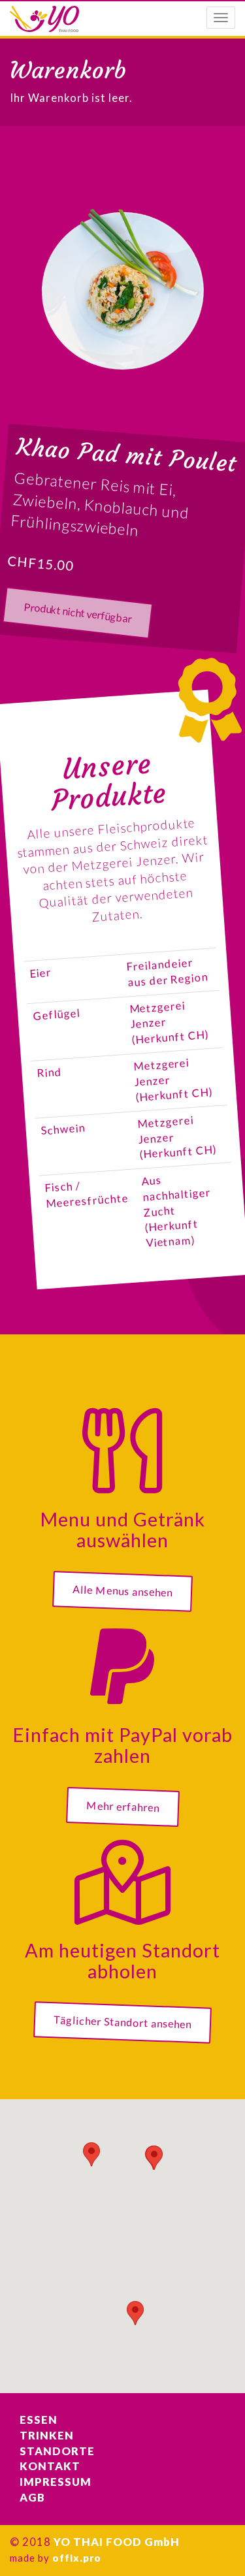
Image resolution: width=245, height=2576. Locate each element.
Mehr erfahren (122, 1806)
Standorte (57, 2451)
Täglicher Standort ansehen (123, 2022)
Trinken (47, 2436)
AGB (32, 2498)
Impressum (56, 2482)
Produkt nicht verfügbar (77, 612)
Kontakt (50, 2466)
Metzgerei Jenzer (123, 862)
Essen (39, 2420)
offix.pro (77, 2558)
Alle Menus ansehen (123, 1590)
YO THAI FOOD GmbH (117, 2542)
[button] (91, 2154)
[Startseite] (44, 19)
